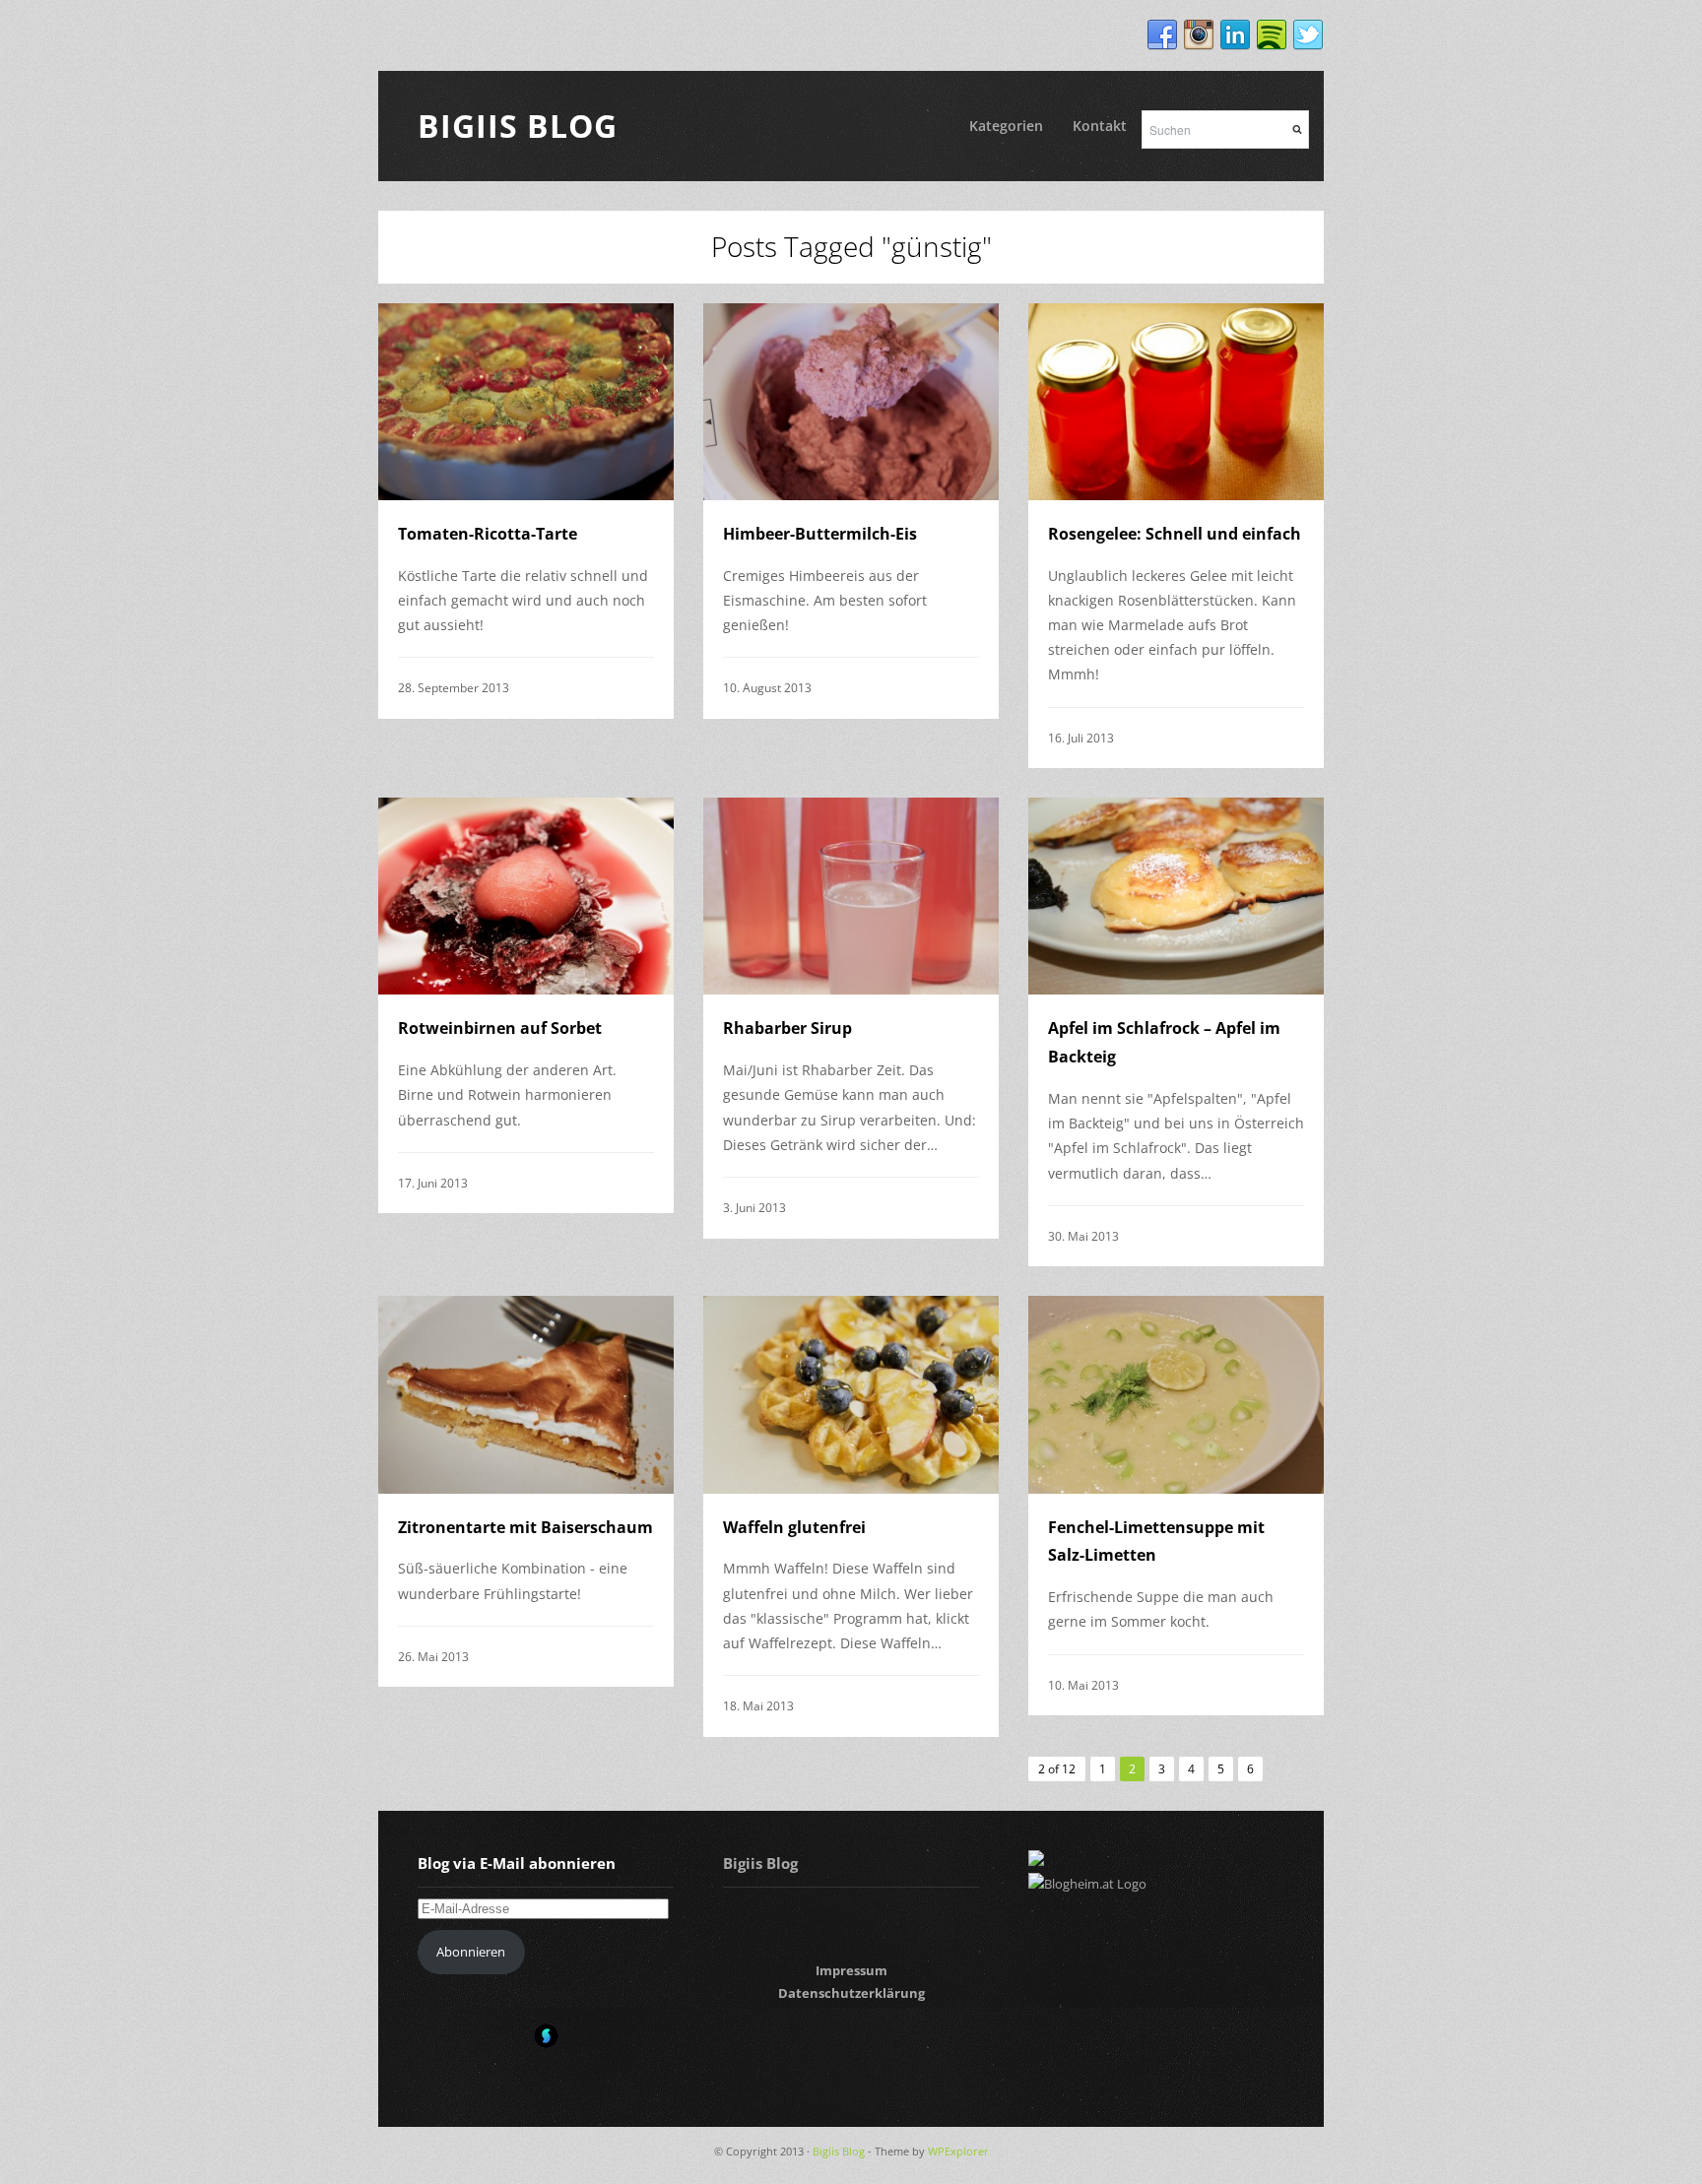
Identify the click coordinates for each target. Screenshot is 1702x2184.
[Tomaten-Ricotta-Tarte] (526, 402)
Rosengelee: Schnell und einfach (1175, 534)
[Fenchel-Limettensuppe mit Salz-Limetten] (1176, 1394)
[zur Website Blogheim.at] (1087, 1884)
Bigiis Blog (518, 126)
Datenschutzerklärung (851, 1993)
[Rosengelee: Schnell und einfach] (1176, 402)
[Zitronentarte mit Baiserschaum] (526, 1394)
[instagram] (1199, 35)
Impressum (851, 1970)
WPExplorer (958, 2151)
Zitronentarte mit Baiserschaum (525, 1527)
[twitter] (1308, 35)
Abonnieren (471, 1952)
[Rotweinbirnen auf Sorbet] (526, 896)
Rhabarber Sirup (787, 1028)
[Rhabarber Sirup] (851, 896)
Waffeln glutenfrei (794, 1527)
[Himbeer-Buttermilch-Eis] (851, 402)
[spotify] (1272, 35)
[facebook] (1162, 35)
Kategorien (1006, 126)
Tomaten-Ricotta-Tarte (488, 534)
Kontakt (1100, 126)
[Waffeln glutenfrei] (851, 1394)
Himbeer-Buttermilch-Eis (820, 534)
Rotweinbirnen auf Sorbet (500, 1028)
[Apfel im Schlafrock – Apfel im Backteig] (1176, 896)
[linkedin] (1235, 35)
